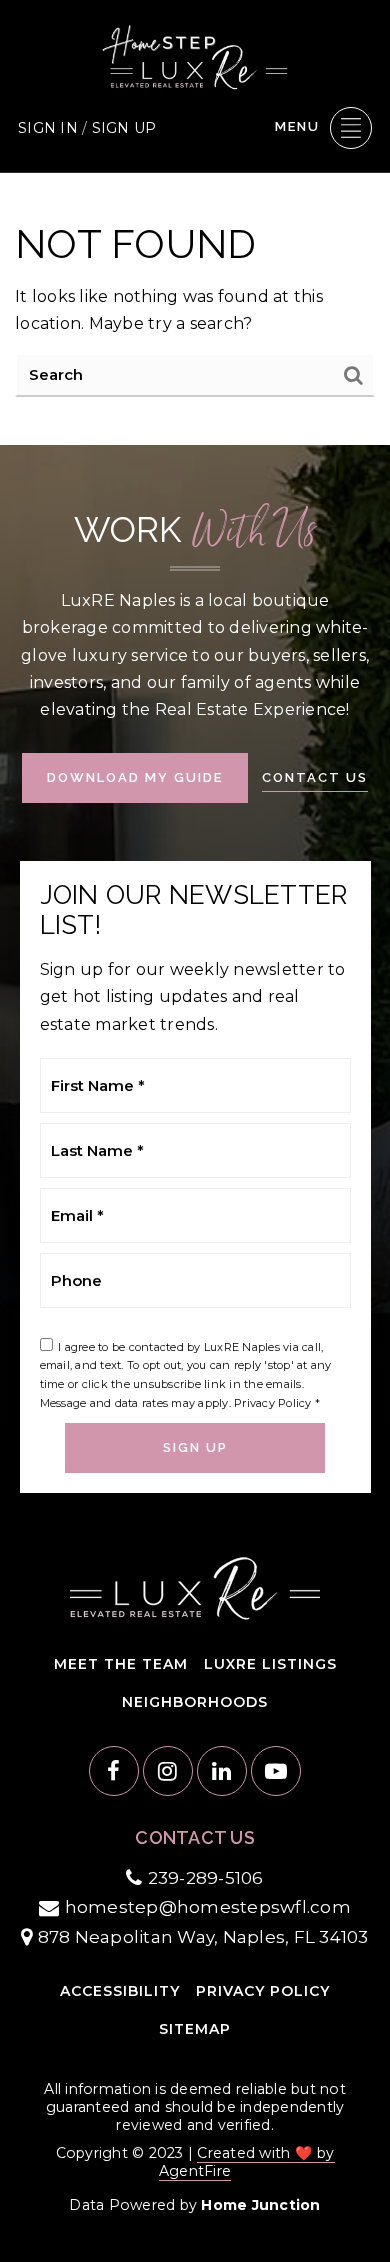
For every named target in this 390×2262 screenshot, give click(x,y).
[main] (195, 309)
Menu (297, 126)
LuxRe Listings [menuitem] (270, 1664)
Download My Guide (135, 777)
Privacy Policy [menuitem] (263, 1991)
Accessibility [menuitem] (120, 1991)
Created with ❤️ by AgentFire (247, 2162)
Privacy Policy (273, 1403)
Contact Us (315, 777)
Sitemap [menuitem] (195, 2029)
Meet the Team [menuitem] (121, 1664)
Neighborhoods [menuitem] (195, 1702)
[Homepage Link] (195, 55)
